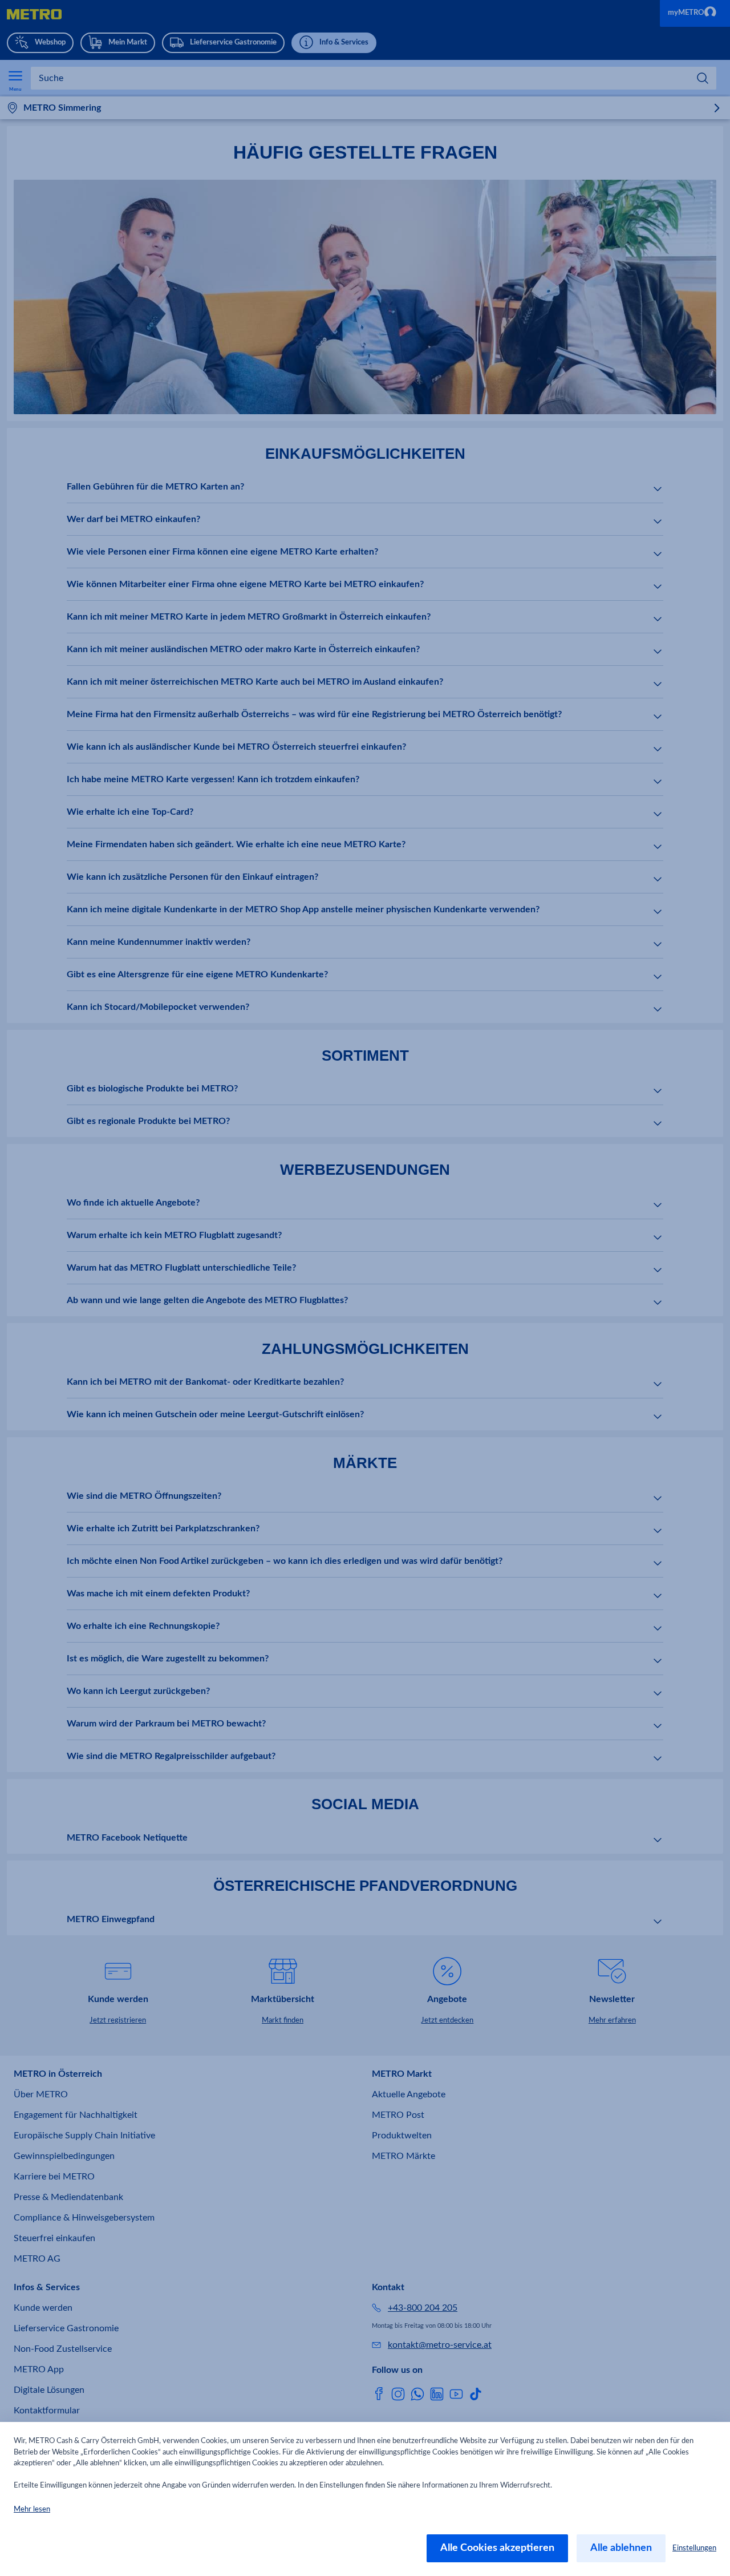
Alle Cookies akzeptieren (497, 2548)
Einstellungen (694, 2548)
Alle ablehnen (621, 2548)
